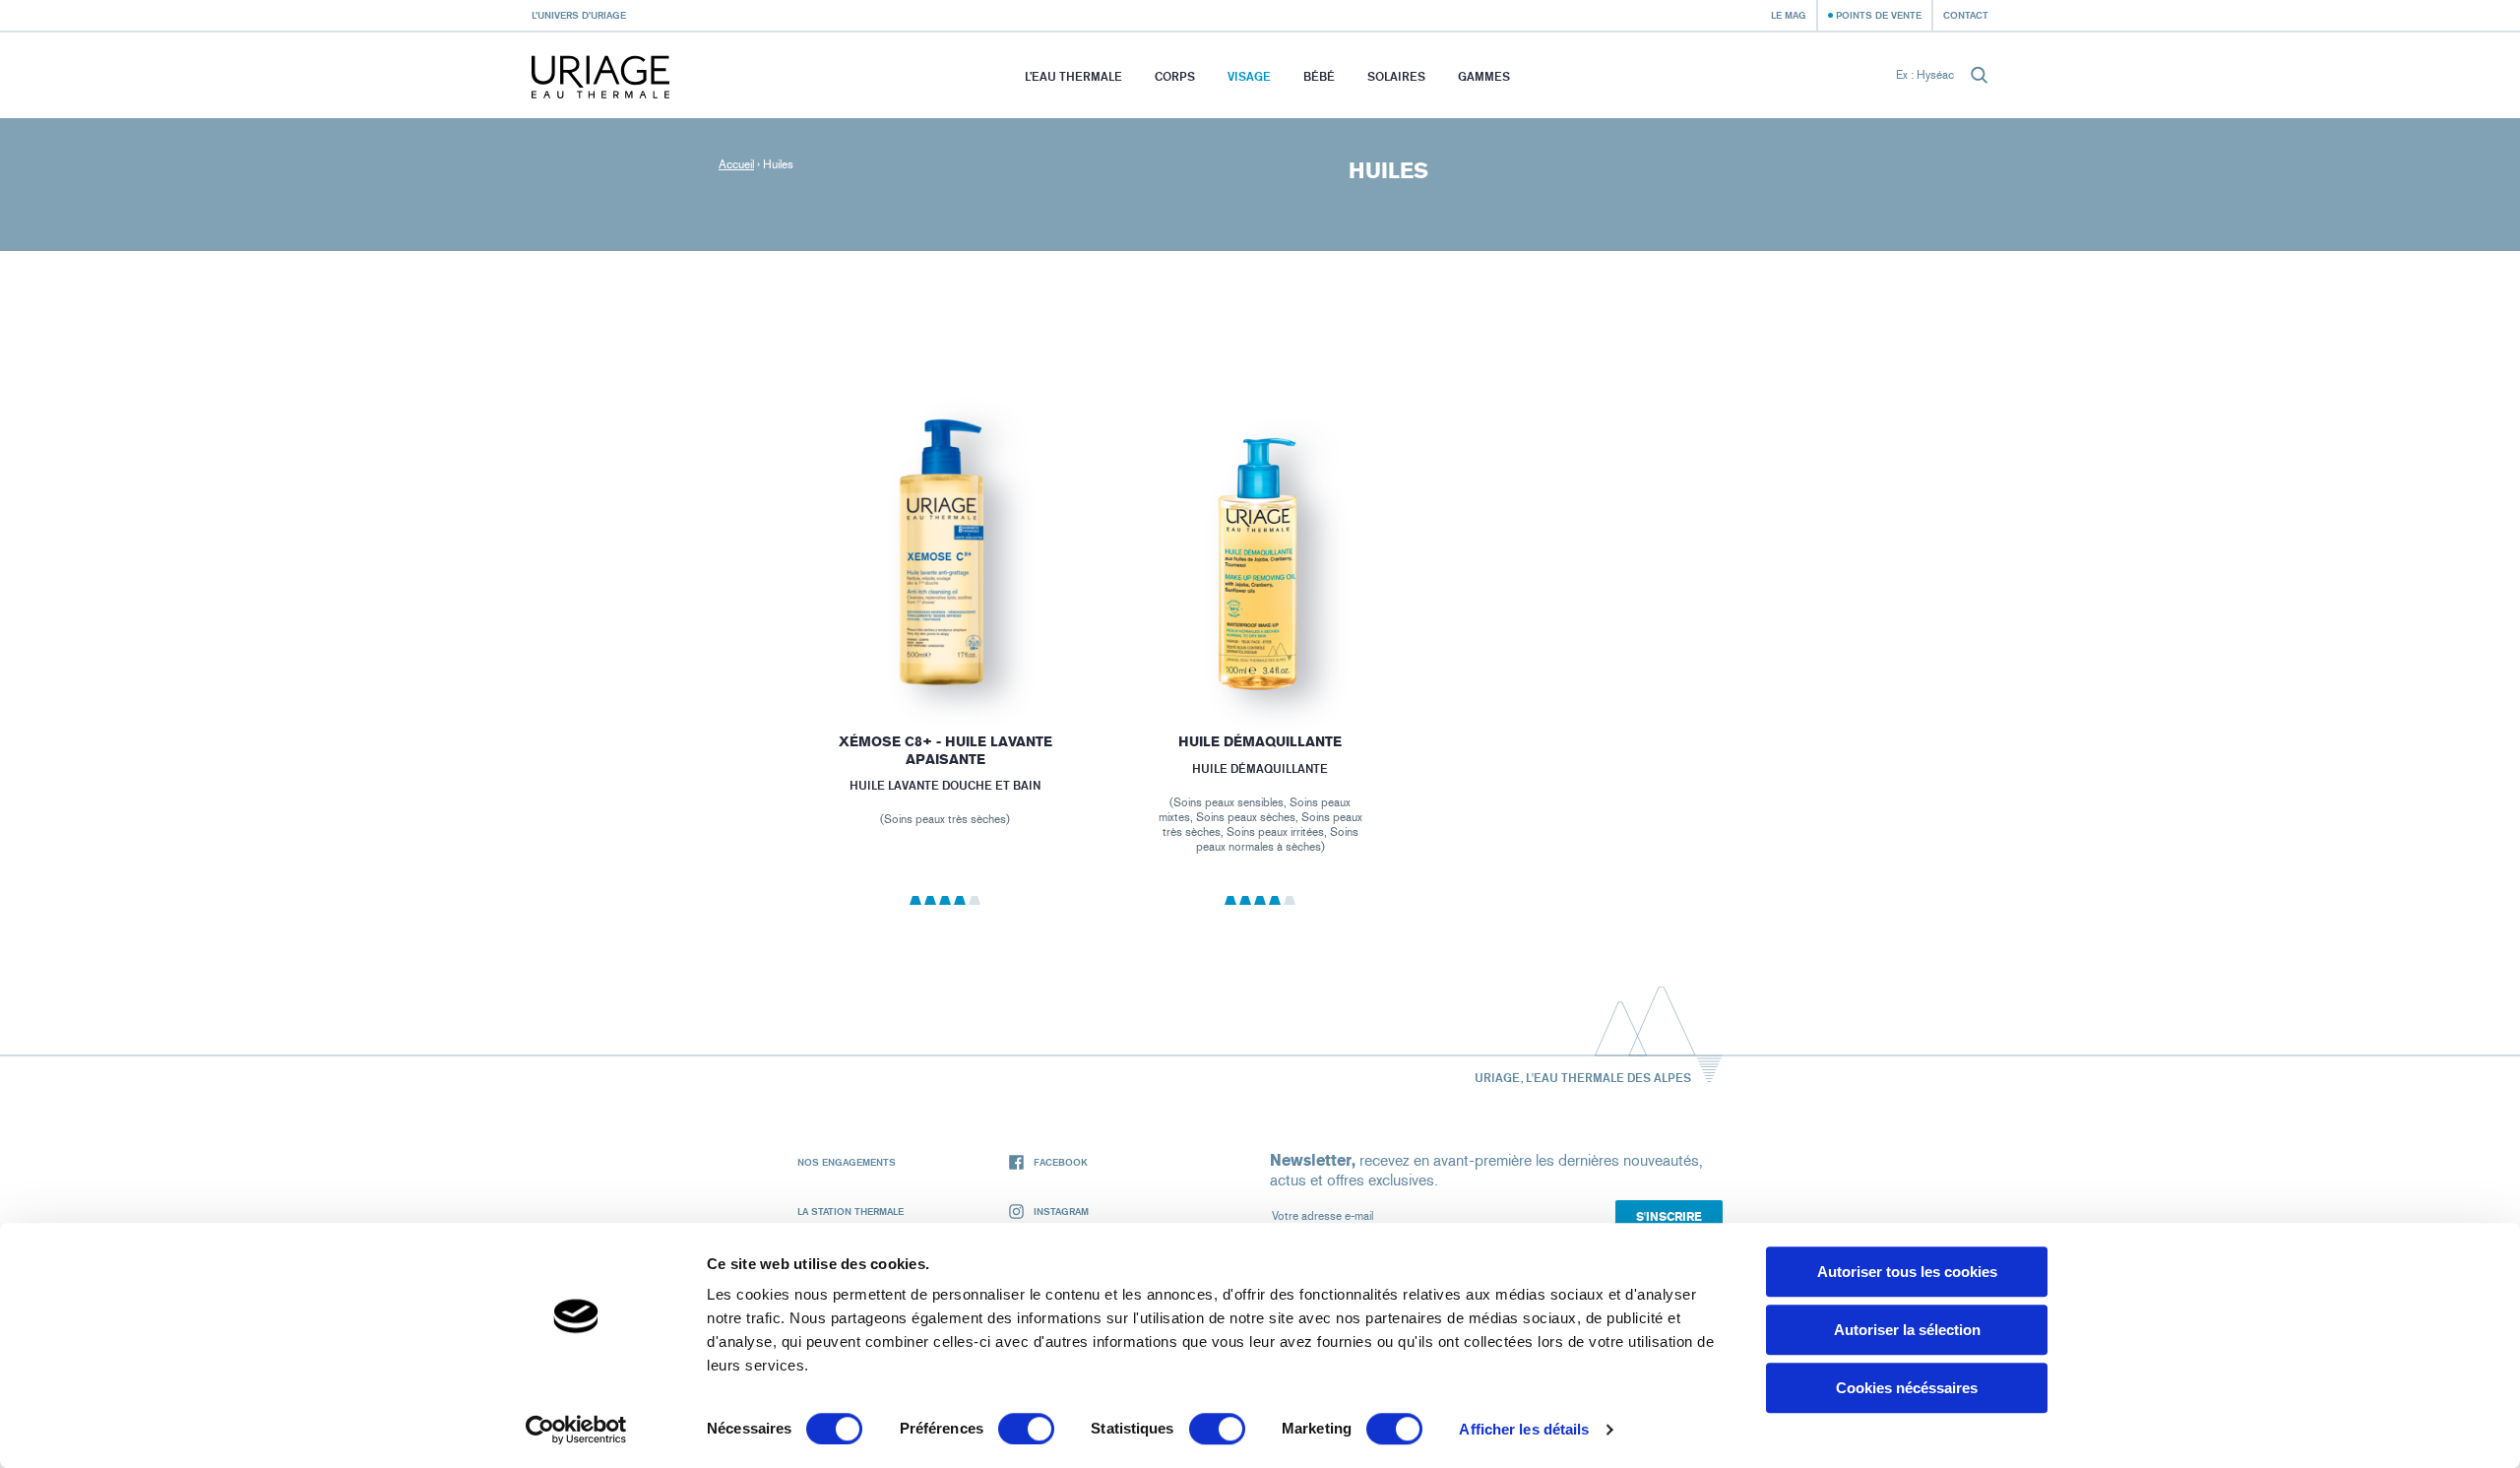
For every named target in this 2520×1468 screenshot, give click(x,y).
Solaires (1396, 76)
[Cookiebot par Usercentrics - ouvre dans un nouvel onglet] (576, 1430)
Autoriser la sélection (1907, 1330)
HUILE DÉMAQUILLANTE (1260, 742)
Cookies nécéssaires (1907, 1388)
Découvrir (945, 656)
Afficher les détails (1524, 1429)
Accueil (736, 164)
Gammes (1484, 76)
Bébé (1319, 76)
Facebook (1061, 1162)
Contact (1966, 15)
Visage (1249, 76)
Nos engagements (847, 1162)
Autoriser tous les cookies (1907, 1272)
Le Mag (1789, 15)
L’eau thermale (1073, 76)
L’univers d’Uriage (579, 15)
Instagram (1061, 1211)
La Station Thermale (850, 1211)
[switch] (1026, 1429)
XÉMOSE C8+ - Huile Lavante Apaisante (945, 751)
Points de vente (1879, 15)
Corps (1175, 76)
